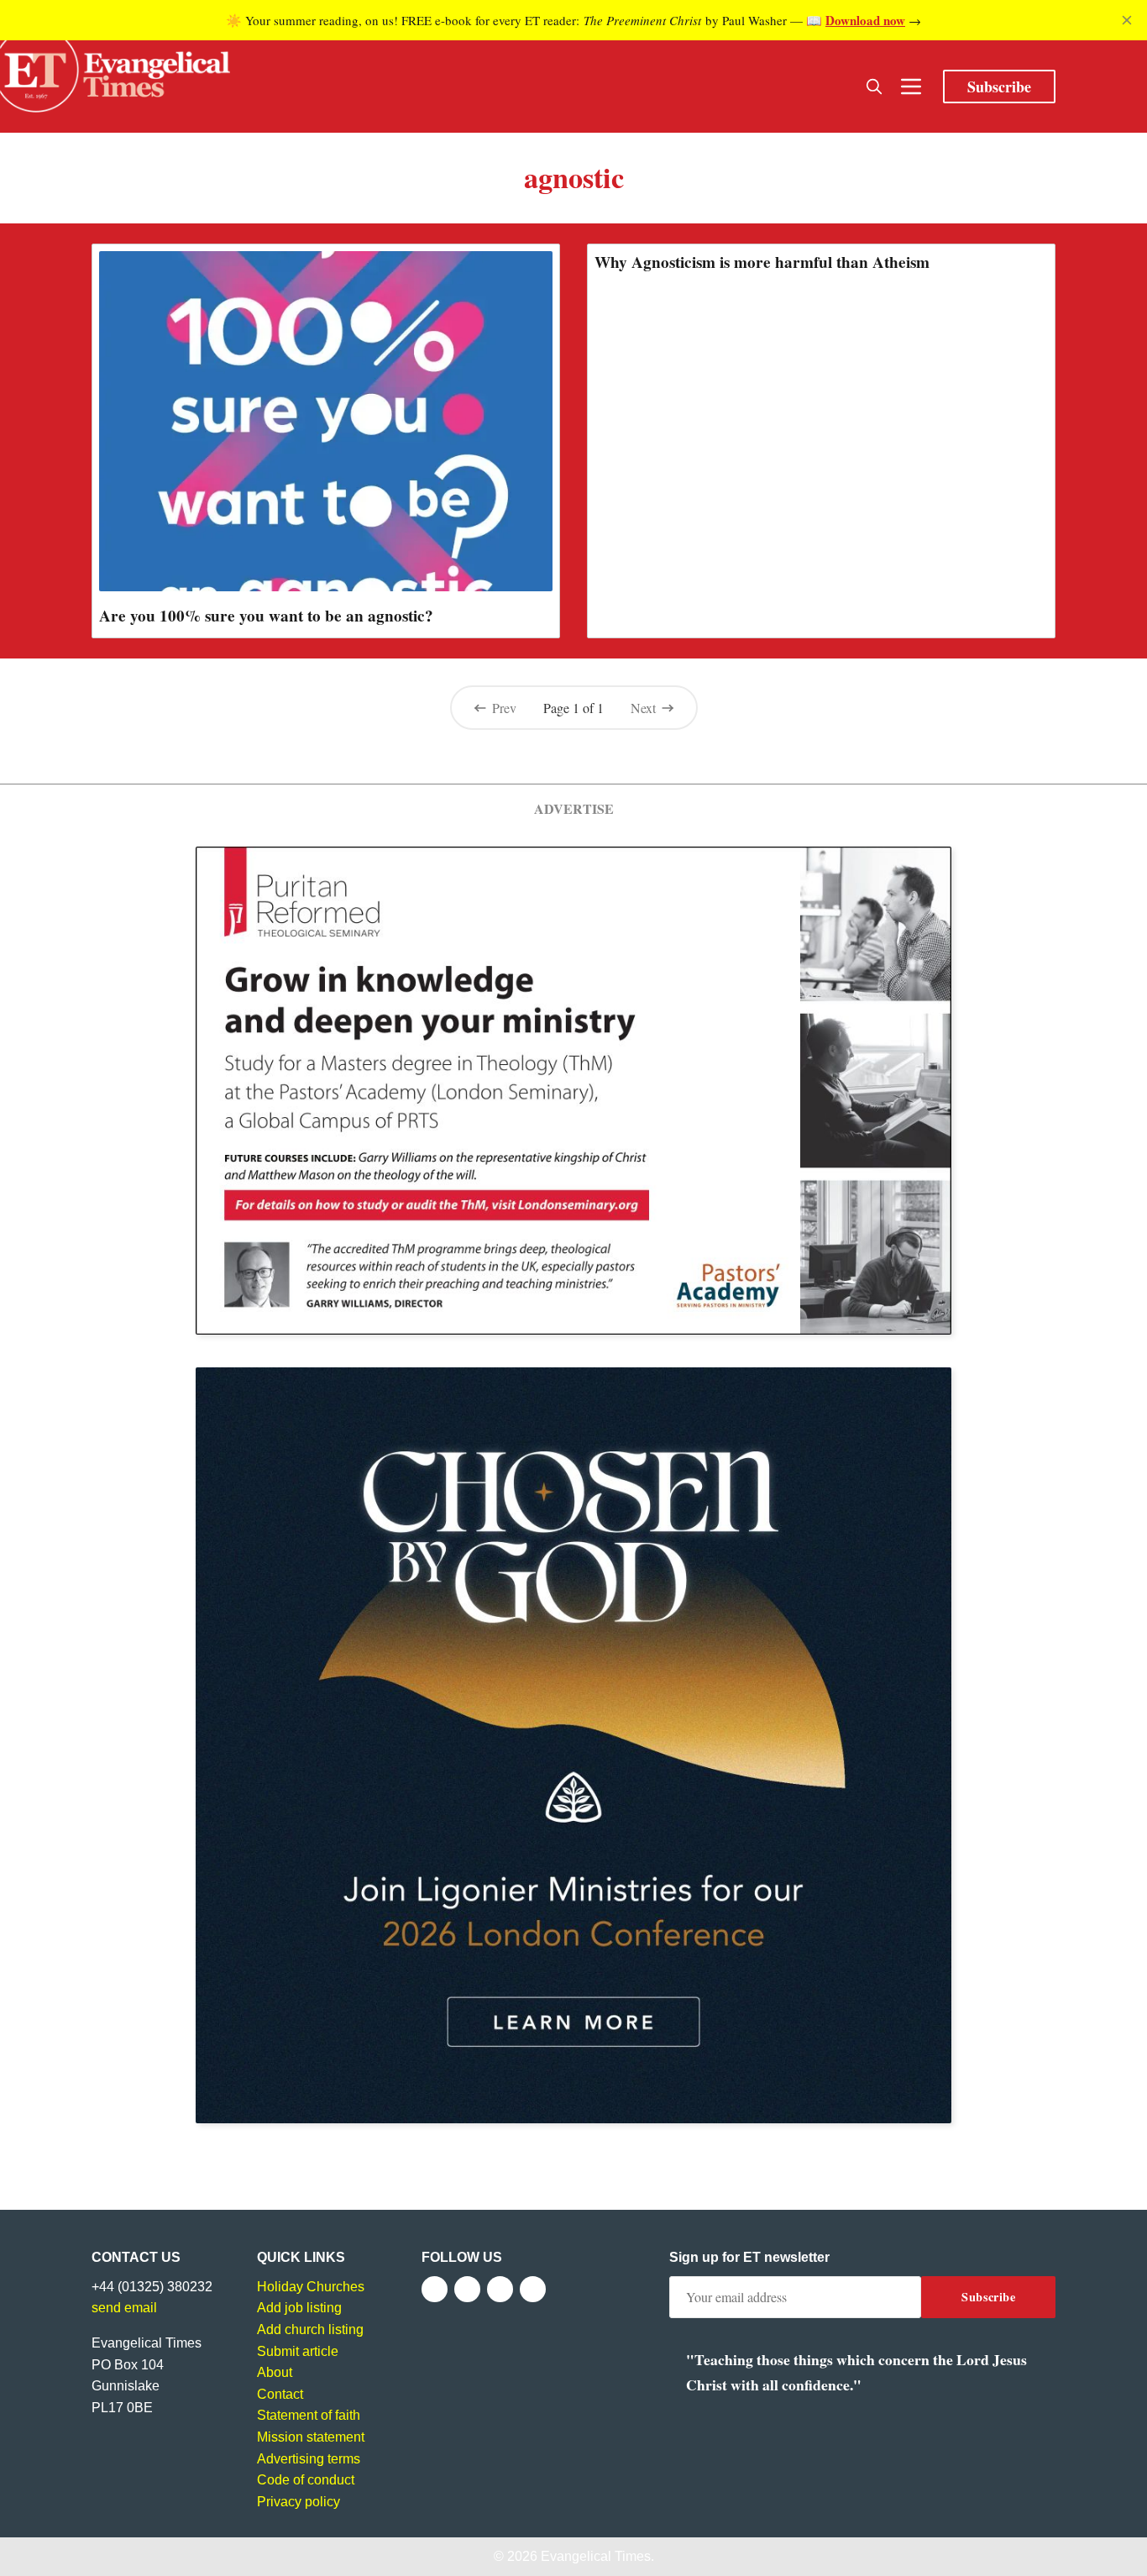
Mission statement (311, 2437)
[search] (874, 87)
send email (124, 2308)
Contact (280, 2394)
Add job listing (299, 2308)
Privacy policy (299, 2502)
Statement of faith (309, 2415)
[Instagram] (500, 2289)
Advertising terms (309, 2459)
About (275, 2372)
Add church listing (310, 2329)
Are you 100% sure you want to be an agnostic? (266, 616)
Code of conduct (306, 2480)
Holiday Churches (311, 2287)
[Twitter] (467, 2289)
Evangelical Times (596, 2556)
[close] (1127, 20)
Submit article (298, 2351)
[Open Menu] (911, 87)
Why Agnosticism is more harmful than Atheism (762, 262)
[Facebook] (435, 2289)
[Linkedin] (533, 2289)
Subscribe (999, 87)
